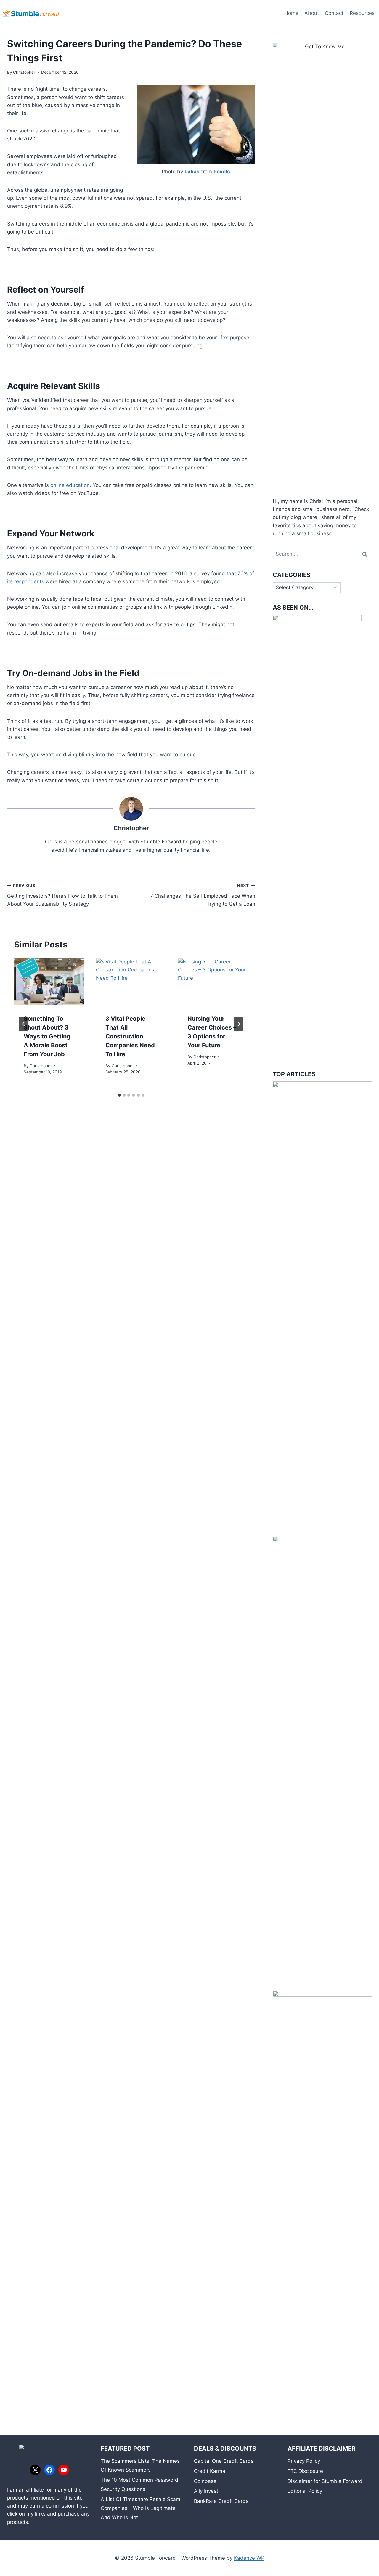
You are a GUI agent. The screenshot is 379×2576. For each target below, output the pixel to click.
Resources (362, 13)
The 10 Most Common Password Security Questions (139, 2485)
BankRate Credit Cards (221, 2501)
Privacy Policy (304, 2461)
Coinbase (205, 2481)
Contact (334, 13)
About (312, 13)
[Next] (239, 1024)
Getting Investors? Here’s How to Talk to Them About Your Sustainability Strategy (62, 895)
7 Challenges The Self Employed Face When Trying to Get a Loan (203, 895)
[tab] (119, 1095)
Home (291, 13)
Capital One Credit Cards (224, 2461)
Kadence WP (249, 2558)
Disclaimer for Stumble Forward (325, 2481)
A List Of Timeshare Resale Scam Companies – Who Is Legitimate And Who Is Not (140, 2508)
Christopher (24, 72)
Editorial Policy (305, 2491)
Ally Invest (206, 2491)
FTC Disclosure (305, 2471)
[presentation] (49, 981)
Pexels (222, 172)
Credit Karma (210, 2471)
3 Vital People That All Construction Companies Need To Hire (130, 1036)
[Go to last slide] (24, 1024)
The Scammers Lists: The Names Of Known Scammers (140, 2466)
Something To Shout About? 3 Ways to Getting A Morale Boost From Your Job (47, 1036)
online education (70, 485)
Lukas (192, 172)
